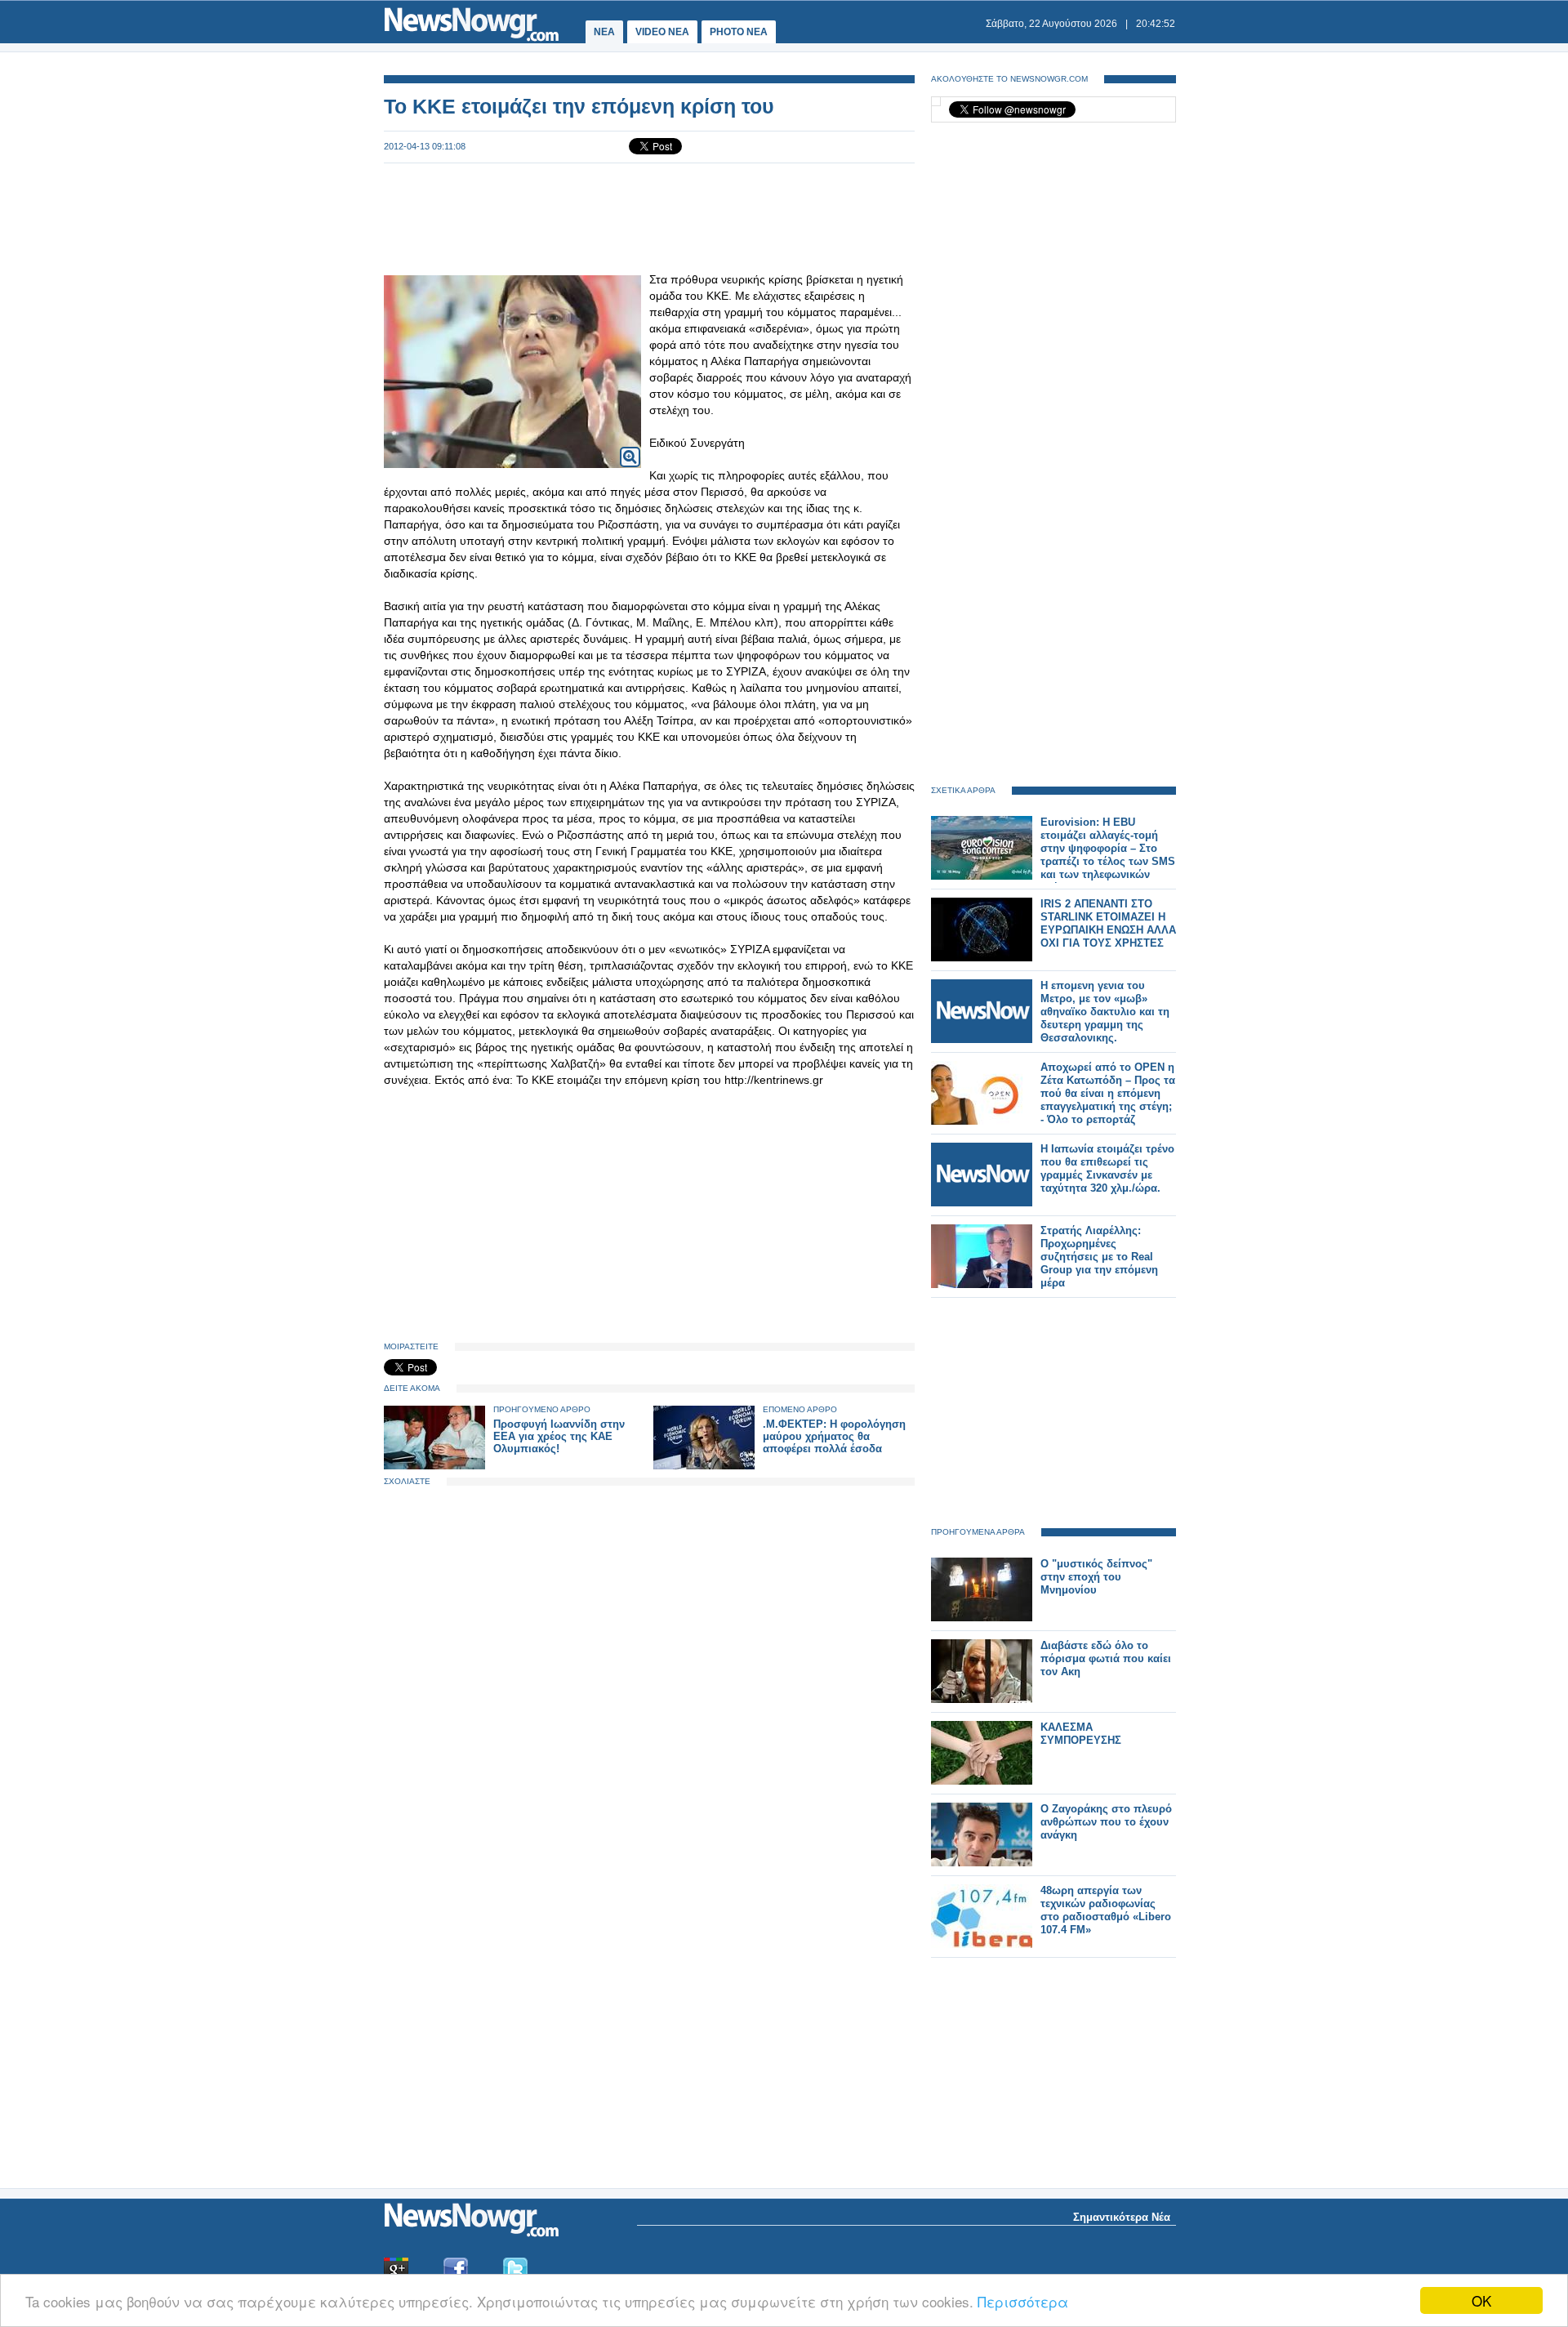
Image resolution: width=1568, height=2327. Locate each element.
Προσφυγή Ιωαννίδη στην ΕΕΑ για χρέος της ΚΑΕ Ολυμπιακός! (559, 1436)
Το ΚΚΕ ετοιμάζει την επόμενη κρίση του (579, 106)
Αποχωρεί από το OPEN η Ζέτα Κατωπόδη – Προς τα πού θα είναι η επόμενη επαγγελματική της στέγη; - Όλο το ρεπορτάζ (1108, 1093)
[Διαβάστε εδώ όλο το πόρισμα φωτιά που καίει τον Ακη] (982, 1699)
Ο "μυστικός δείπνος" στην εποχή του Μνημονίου (1096, 1577)
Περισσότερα (1023, 2301)
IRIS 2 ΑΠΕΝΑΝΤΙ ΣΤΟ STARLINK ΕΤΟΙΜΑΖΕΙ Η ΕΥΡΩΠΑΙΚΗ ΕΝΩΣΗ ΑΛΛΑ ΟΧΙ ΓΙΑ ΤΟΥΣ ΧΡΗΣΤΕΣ (1108, 923)
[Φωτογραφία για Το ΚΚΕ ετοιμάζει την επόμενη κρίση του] (630, 446)
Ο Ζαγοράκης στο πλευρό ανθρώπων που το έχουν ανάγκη (1106, 1822)
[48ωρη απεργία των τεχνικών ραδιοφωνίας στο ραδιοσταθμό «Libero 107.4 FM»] (982, 1944)
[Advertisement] (649, 217)
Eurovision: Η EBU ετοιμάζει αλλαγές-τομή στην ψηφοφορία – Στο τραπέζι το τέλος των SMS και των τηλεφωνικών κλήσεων (1108, 855)
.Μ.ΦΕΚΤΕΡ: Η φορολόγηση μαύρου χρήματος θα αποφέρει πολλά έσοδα (834, 1436)
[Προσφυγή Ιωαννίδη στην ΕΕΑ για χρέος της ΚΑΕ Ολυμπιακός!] (434, 1466)
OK (1481, 2300)
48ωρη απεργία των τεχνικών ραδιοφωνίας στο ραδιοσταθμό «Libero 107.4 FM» (1106, 1910)
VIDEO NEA (662, 32)
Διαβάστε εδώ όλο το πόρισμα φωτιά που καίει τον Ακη (1106, 1658)
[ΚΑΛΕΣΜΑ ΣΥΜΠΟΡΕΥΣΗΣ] (982, 1781)
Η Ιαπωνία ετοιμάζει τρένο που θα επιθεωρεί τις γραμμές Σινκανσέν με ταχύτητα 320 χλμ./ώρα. (1107, 1168)
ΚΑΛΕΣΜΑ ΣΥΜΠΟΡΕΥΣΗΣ (1081, 1734)
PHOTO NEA (739, 32)
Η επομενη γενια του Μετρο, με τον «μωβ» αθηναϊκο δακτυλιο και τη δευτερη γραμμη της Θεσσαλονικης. (1105, 1012)
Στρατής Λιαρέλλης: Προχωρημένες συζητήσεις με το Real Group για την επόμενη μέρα (1099, 1257)
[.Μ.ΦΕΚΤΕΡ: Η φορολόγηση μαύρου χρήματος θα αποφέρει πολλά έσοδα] (704, 1466)
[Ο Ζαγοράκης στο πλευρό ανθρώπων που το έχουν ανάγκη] (982, 1863)
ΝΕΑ (604, 32)
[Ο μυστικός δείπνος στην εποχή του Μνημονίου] (982, 1618)
